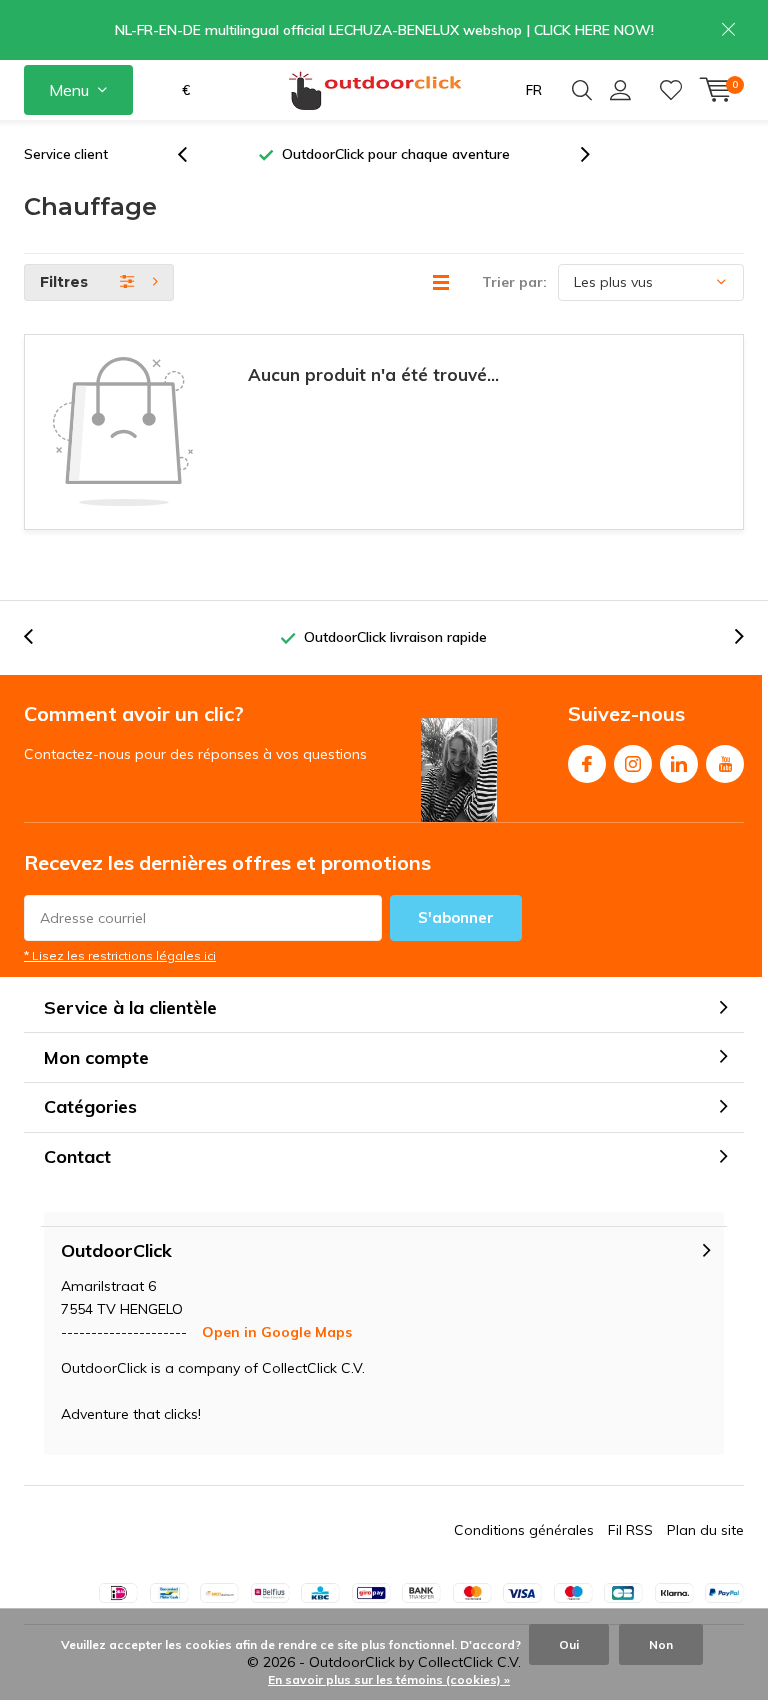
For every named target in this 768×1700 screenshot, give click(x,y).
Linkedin (679, 764)
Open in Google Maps (277, 1332)
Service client (66, 154)
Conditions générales (524, 1530)
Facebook (587, 764)
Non (661, 1644)
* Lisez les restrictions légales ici (120, 955)
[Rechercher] (582, 90)
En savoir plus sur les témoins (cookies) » (389, 1679)
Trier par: (514, 282)
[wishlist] (671, 90)
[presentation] (193, 154)
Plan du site (705, 1530)
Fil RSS (630, 1530)
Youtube (725, 764)
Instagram (633, 764)
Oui (569, 1644)
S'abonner (456, 917)
